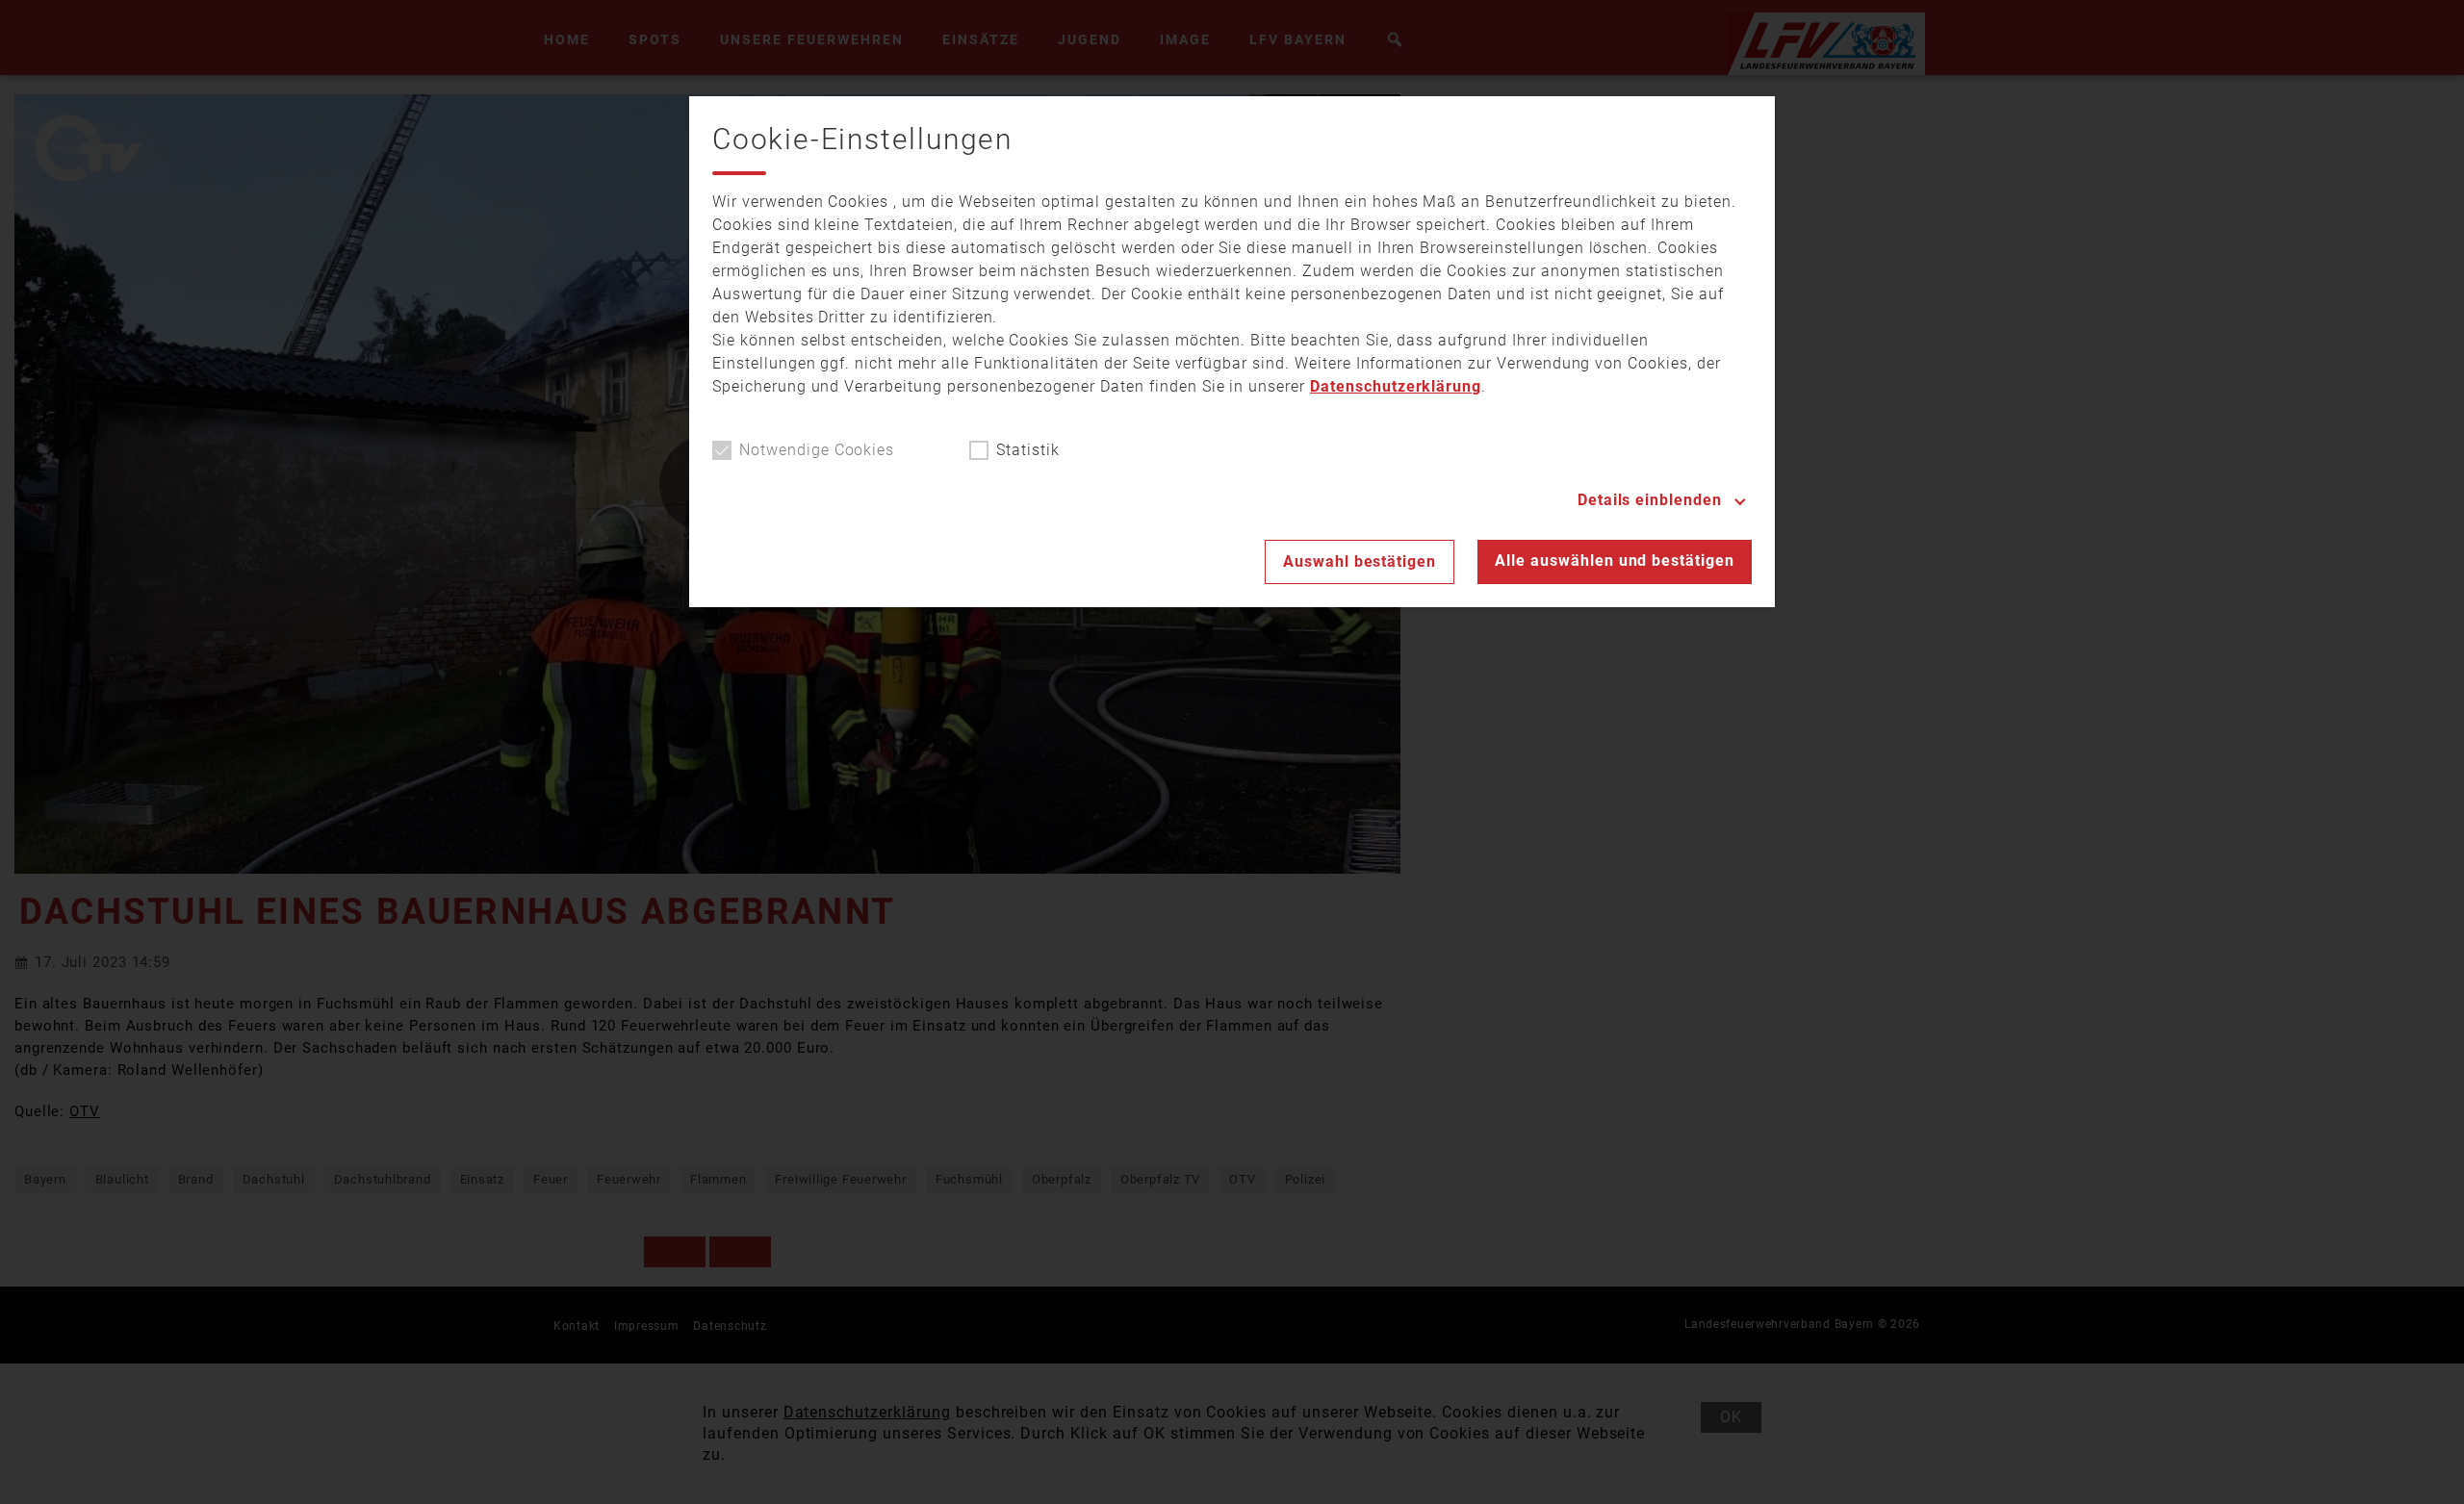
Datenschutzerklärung (1396, 386)
